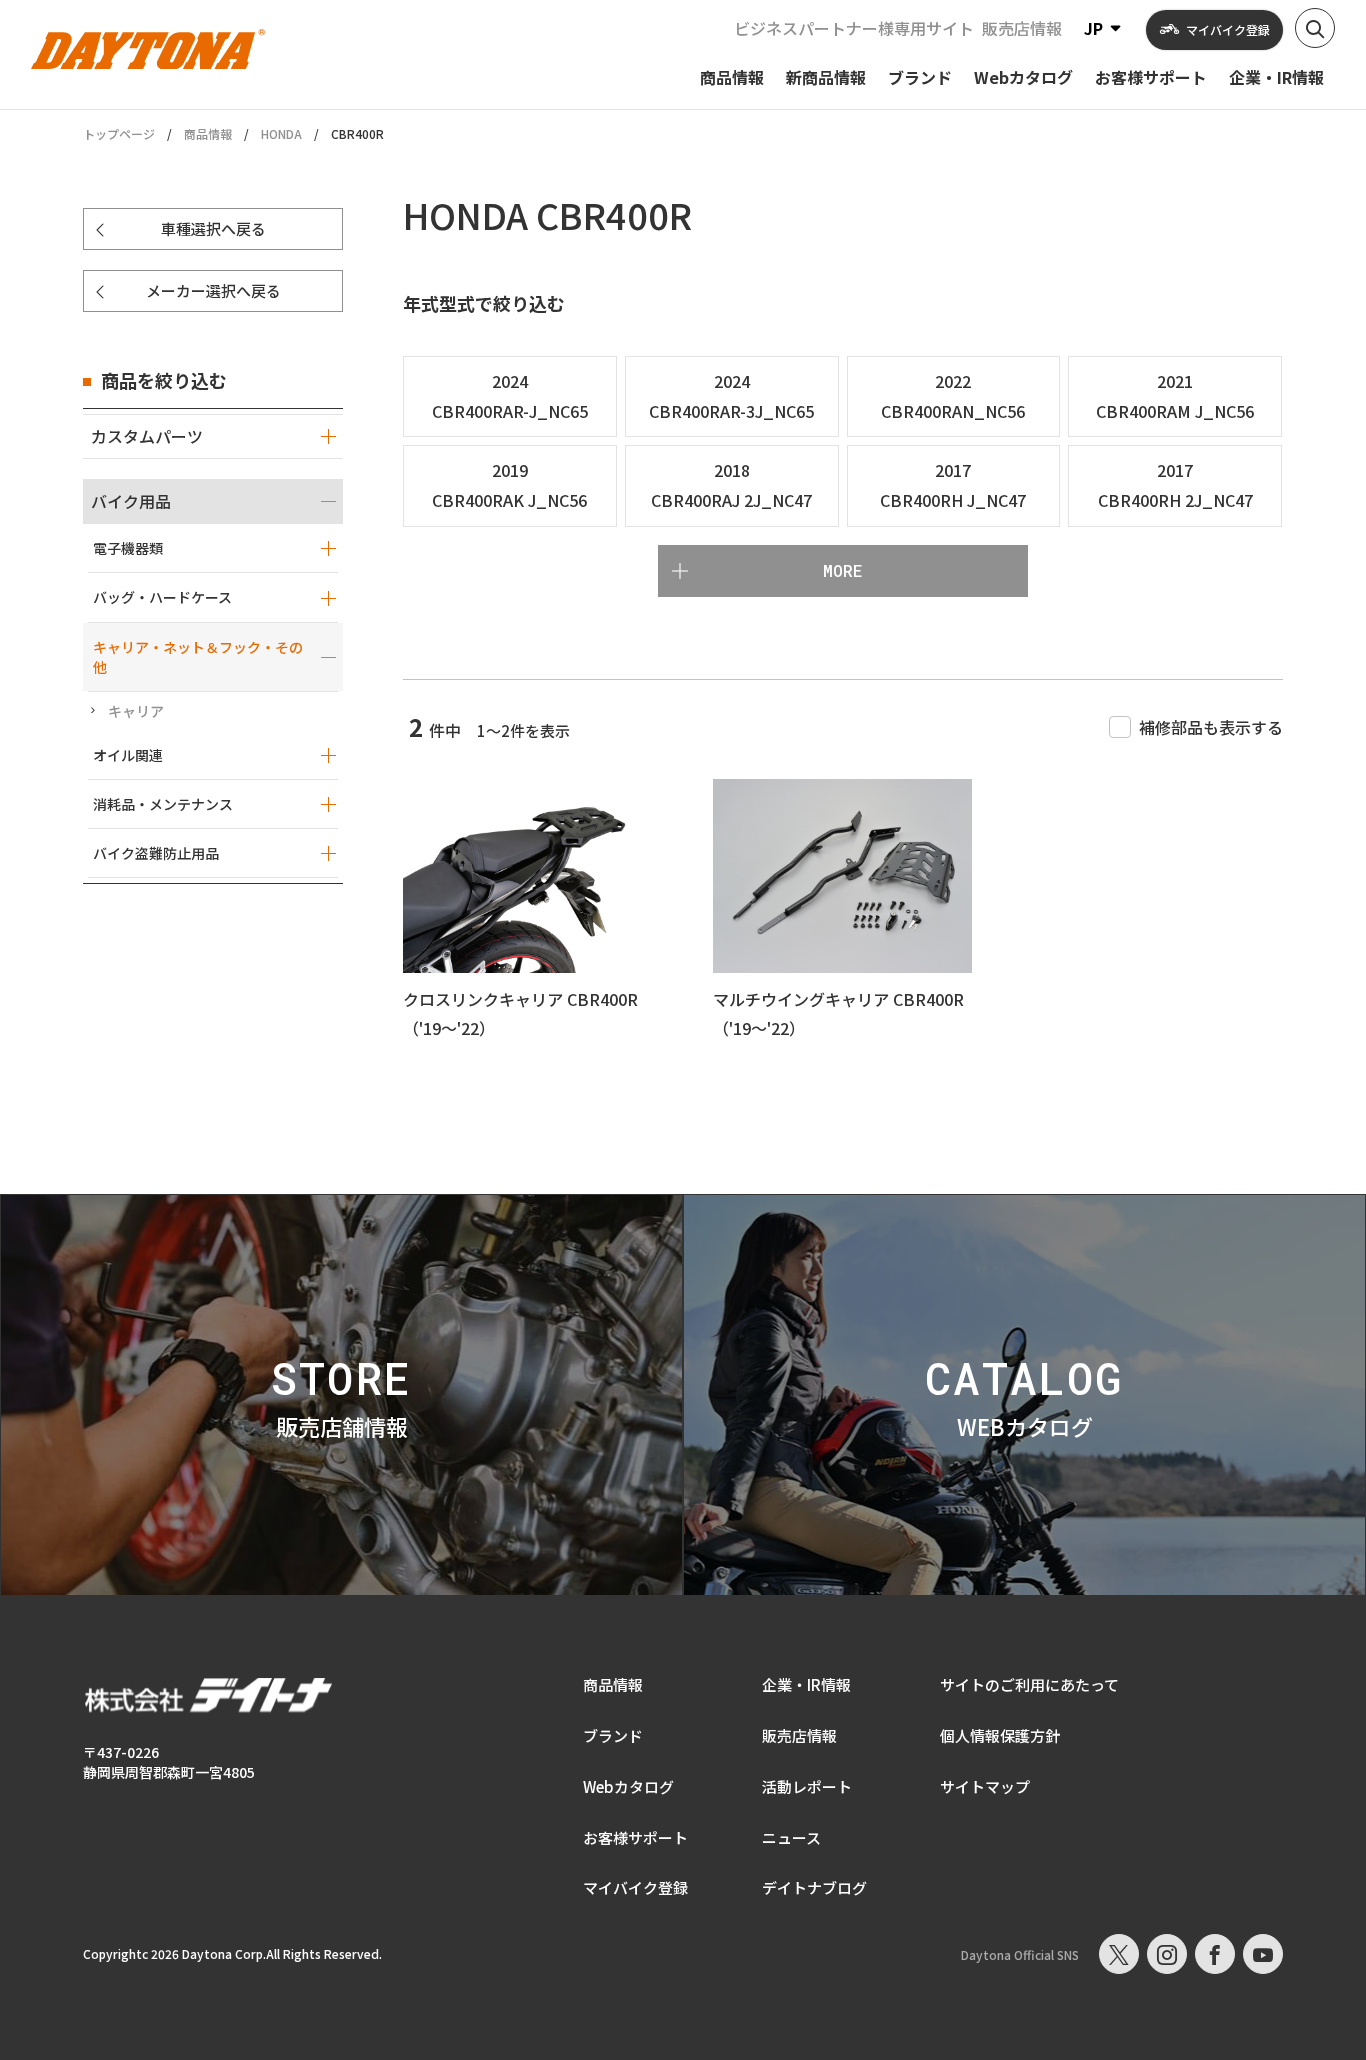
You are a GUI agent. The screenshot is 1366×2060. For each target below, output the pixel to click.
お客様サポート (635, 1837)
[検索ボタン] (1315, 28)
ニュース (791, 1837)
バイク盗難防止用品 (156, 853)
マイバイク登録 (635, 1887)
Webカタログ (628, 1786)
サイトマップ (985, 1786)
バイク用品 (131, 501)
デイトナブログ (814, 1887)
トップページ (119, 134)
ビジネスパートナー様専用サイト (854, 28)
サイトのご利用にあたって (1029, 1684)
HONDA (281, 133)
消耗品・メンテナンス (163, 804)
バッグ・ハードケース (162, 597)
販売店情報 (1022, 28)
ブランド (613, 1735)
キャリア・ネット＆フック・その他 (198, 657)
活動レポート (807, 1786)
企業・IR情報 (806, 1684)
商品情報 (208, 133)
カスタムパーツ (147, 436)
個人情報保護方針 (1000, 1735)
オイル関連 (128, 755)
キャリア (136, 711)
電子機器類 (128, 548)
